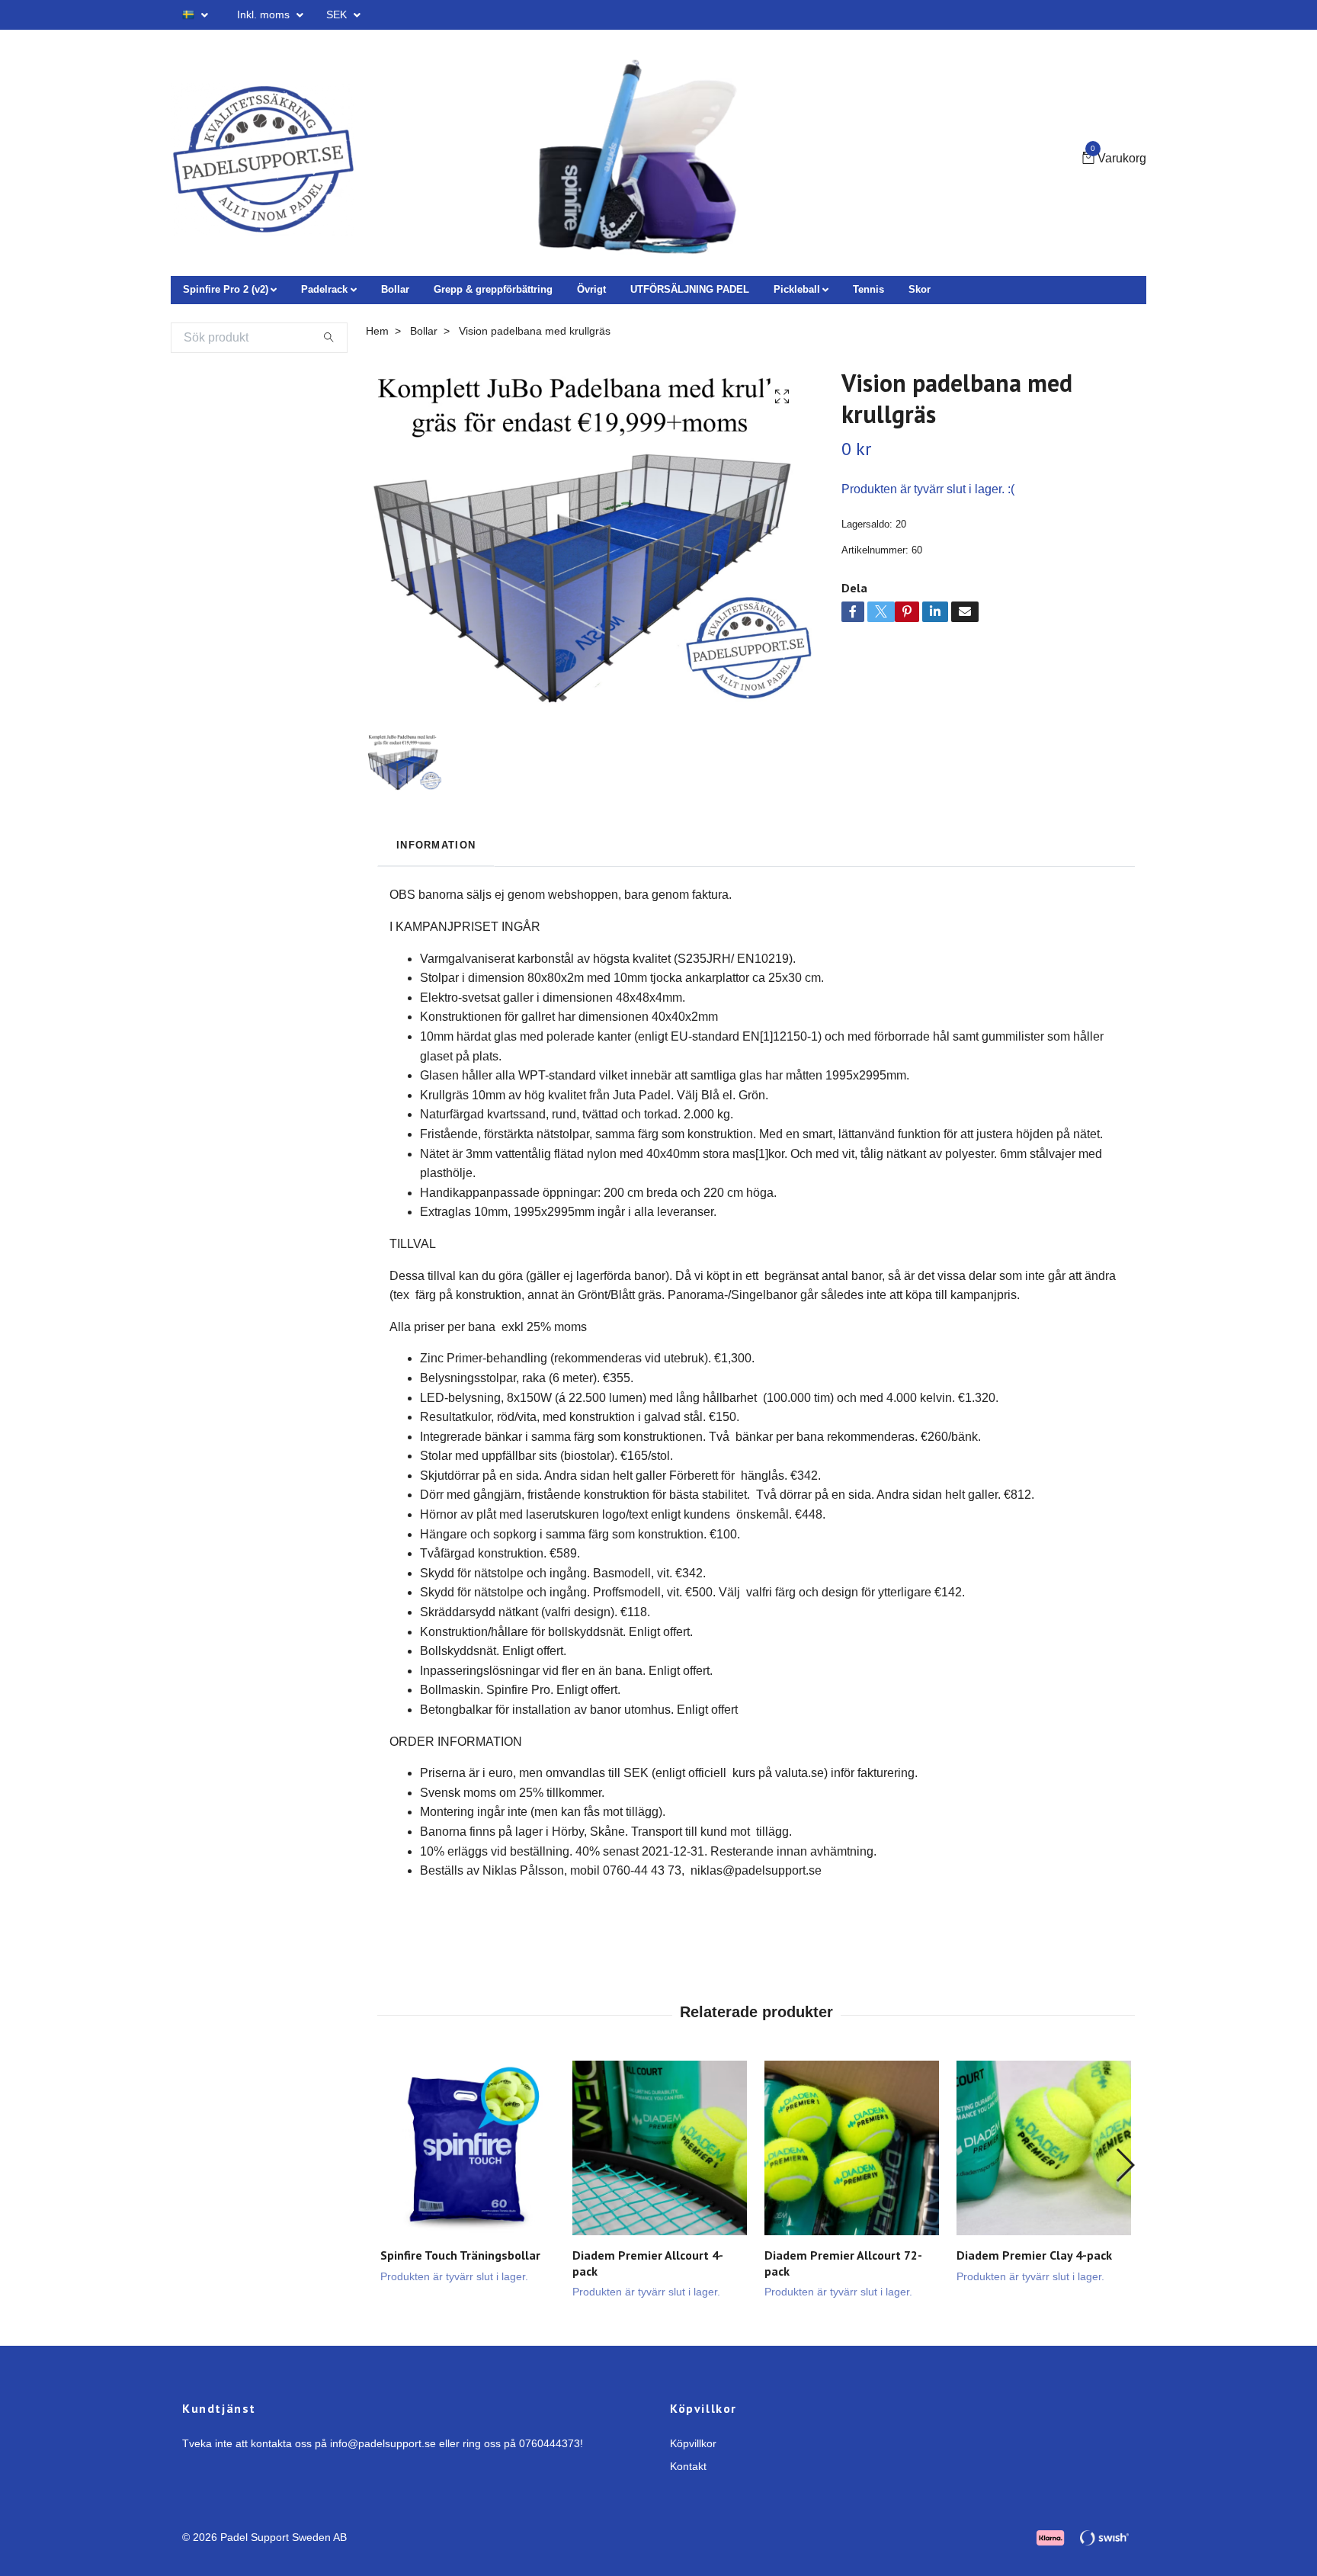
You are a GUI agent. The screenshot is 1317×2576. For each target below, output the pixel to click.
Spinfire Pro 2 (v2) (226, 289)
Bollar (395, 289)
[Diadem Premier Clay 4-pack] (1044, 2148)
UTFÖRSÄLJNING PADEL (690, 289)
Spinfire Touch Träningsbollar (460, 2255)
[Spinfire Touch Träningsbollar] (468, 2148)
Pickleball (797, 289)
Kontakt (688, 2466)
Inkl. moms (265, 14)
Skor (920, 289)
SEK (338, 14)
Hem (377, 331)
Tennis (868, 289)
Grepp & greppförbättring (493, 289)
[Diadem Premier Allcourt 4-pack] (660, 2148)
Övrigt (591, 289)
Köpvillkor (693, 2443)
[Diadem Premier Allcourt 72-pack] (852, 2148)
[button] (1125, 2165)
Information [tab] (436, 845)
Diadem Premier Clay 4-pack (1034, 2255)
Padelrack (324, 289)
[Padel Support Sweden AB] (263, 159)
